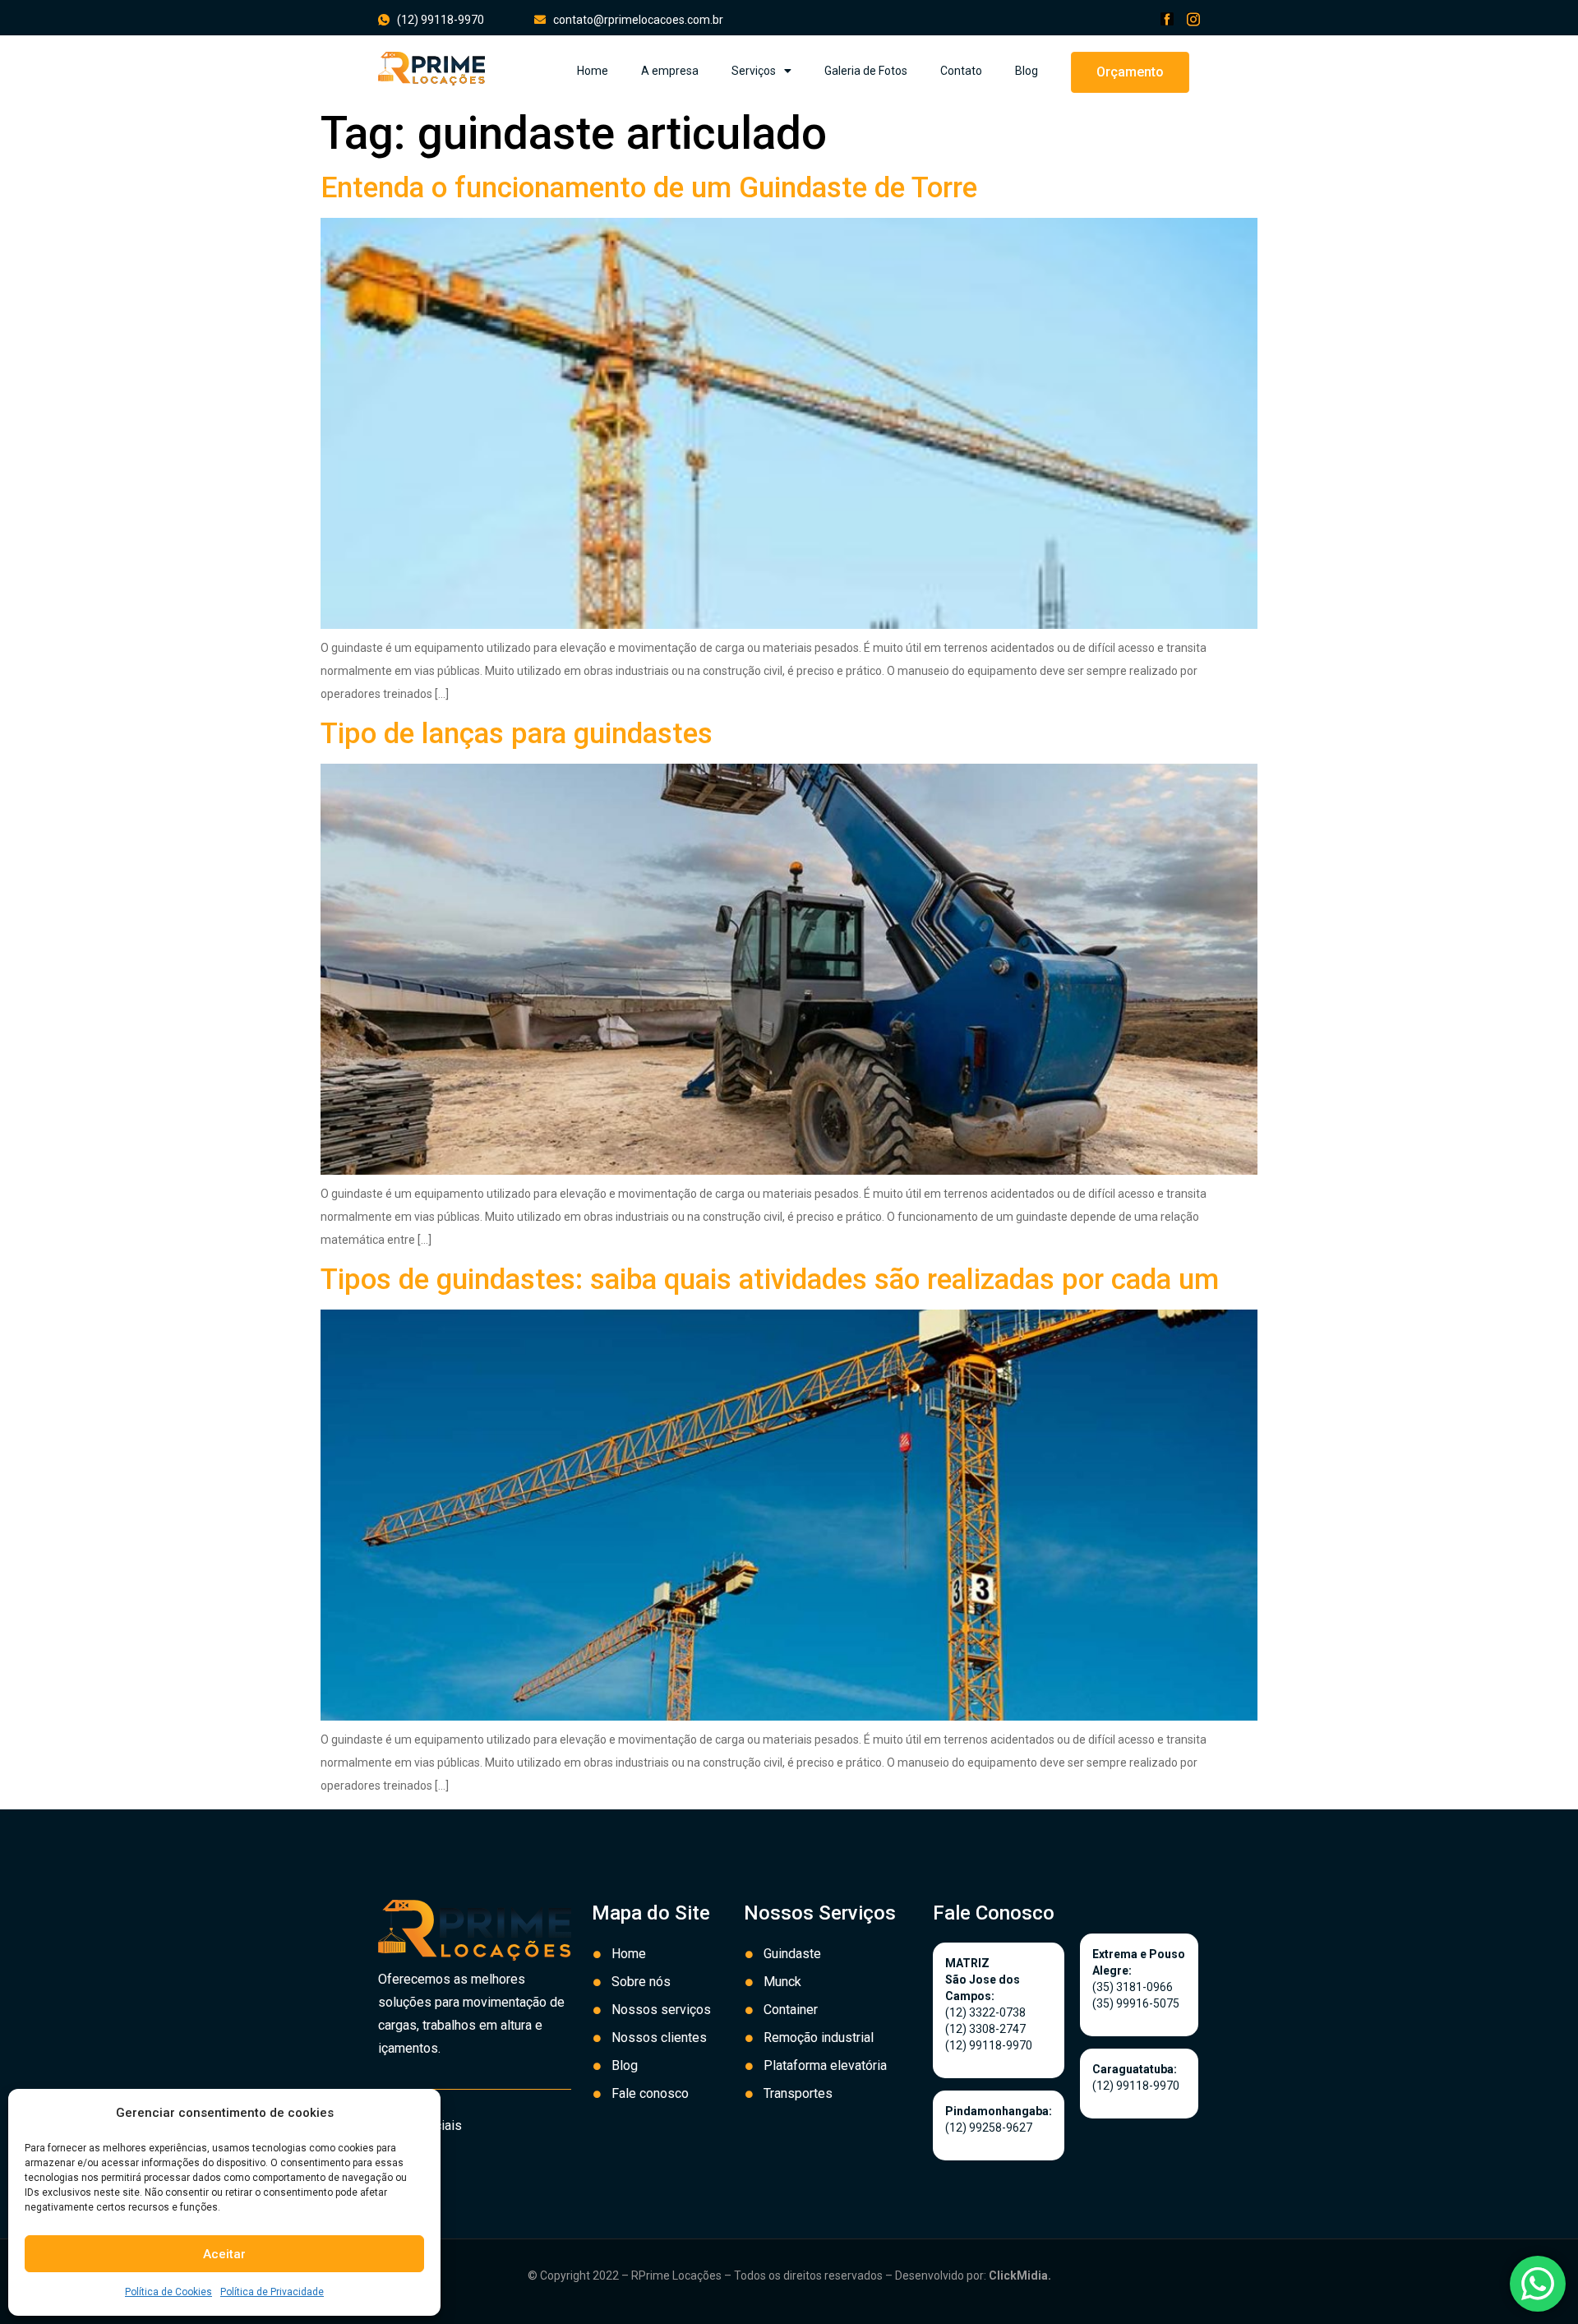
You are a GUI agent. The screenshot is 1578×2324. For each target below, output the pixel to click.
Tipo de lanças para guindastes (517, 734)
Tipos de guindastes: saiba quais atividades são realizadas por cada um (770, 1280)
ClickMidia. (1020, 2275)
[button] (1130, 72)
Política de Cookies (168, 2292)
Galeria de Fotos (866, 71)
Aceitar (224, 2254)
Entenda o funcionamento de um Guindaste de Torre (649, 188)
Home (593, 71)
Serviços (754, 71)
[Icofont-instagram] (1193, 19)
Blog (1027, 71)
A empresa (670, 71)
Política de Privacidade (272, 2292)
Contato (961, 71)
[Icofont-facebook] (1167, 19)
